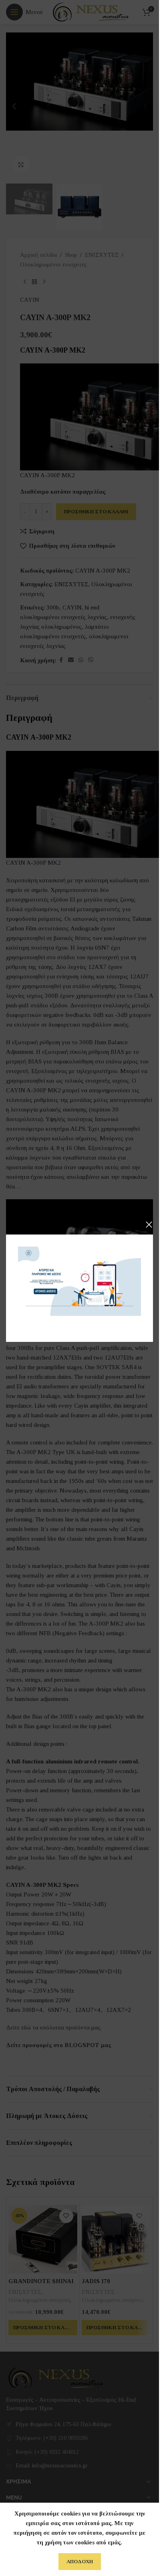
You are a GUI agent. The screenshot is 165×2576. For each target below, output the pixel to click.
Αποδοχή (80, 2561)
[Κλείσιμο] (149, 1224)
